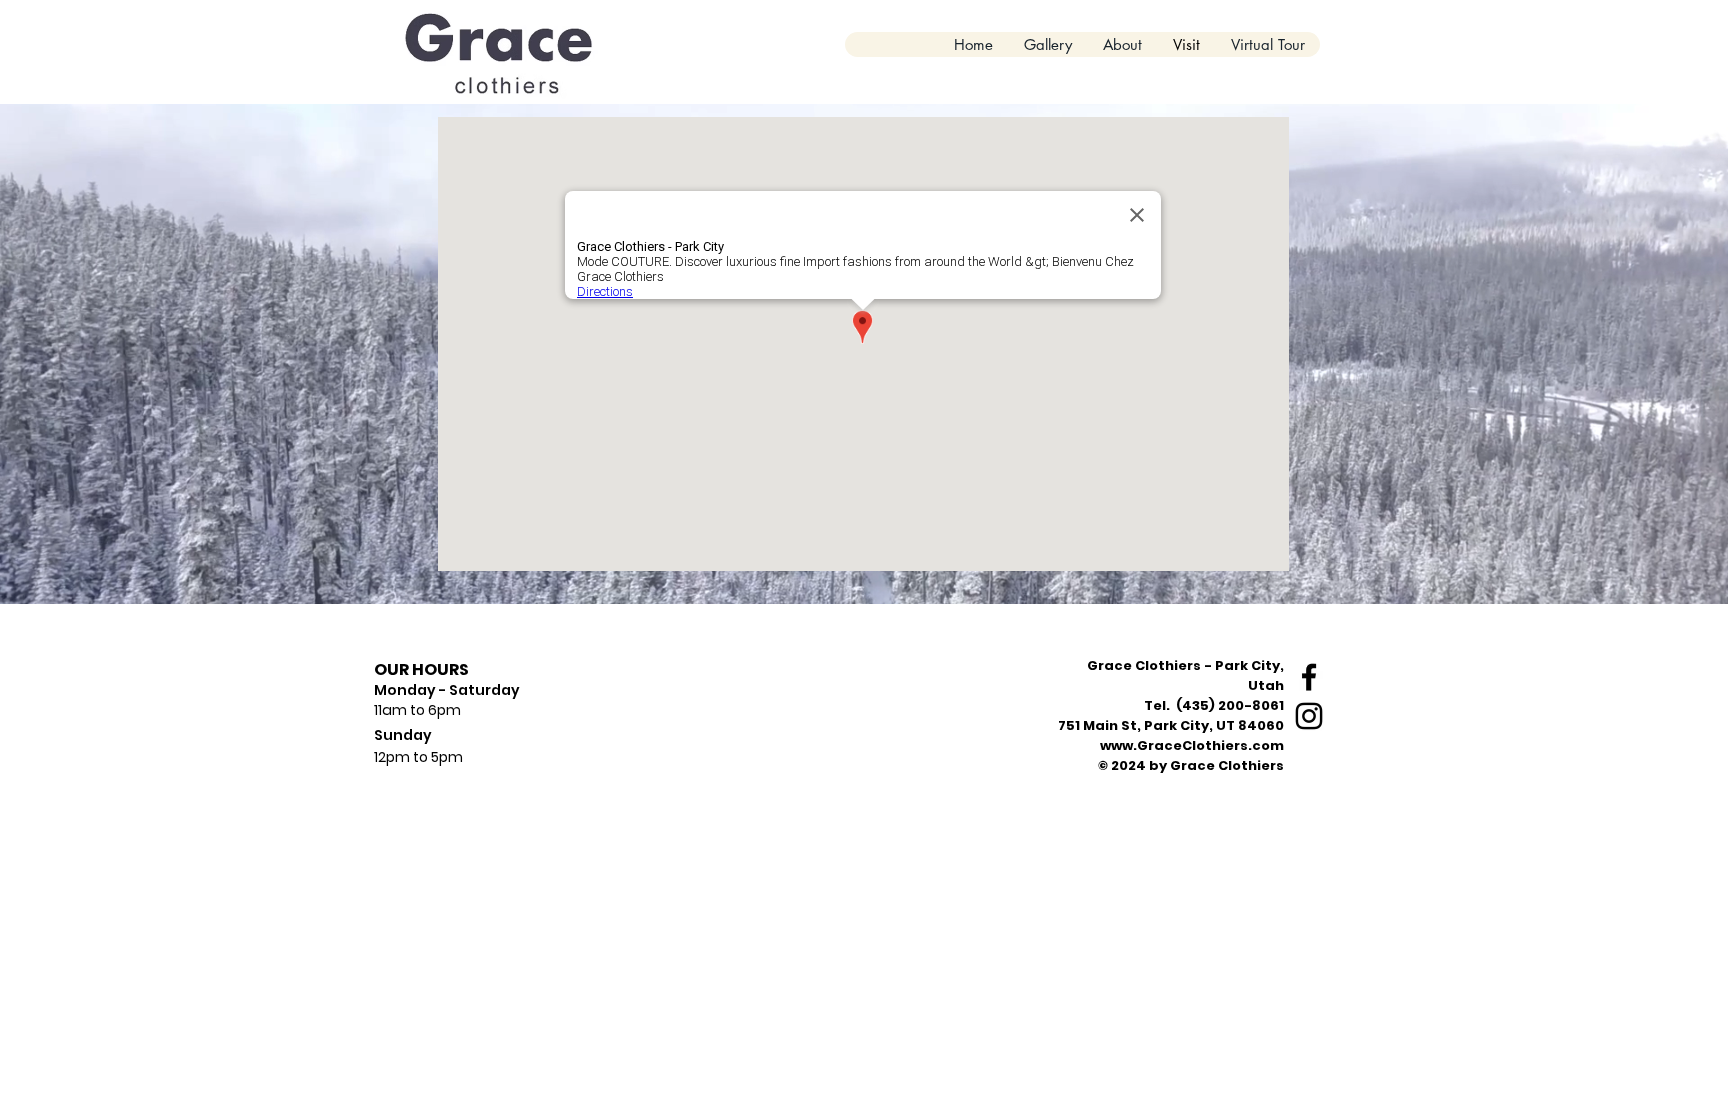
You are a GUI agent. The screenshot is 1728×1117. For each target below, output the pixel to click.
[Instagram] (1309, 716)
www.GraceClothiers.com (1192, 745)
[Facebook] (1309, 677)
